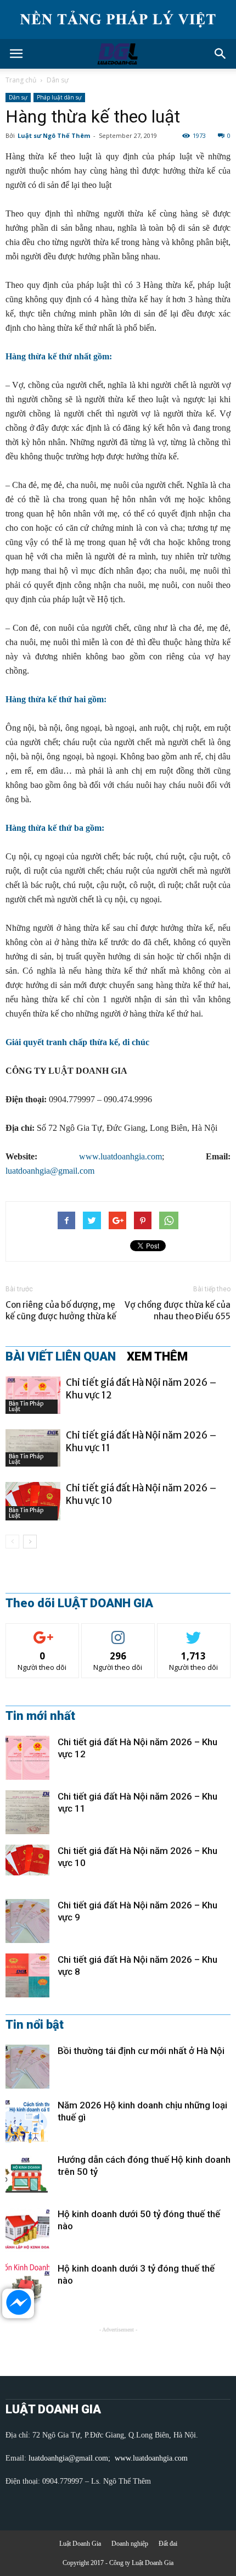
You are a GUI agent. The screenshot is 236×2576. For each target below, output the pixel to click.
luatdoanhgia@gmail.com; (71, 2458)
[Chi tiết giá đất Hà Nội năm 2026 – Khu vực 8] (27, 1975)
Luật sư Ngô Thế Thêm (54, 135)
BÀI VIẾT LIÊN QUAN (61, 1357)
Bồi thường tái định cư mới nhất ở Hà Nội (141, 2051)
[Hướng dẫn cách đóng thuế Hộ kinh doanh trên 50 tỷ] (27, 2175)
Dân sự (58, 80)
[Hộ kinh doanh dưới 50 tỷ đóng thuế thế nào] (27, 2230)
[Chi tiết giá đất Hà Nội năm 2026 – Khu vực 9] (27, 1921)
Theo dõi (42, 1632)
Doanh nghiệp (130, 2544)
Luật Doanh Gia (80, 2544)
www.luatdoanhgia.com (120, 1156)
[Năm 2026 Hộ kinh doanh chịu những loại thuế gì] (27, 2121)
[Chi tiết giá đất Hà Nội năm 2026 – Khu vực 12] (33, 1395)
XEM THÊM (157, 1357)
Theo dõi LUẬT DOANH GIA (79, 1603)
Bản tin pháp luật (26, 1406)
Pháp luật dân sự (59, 97)
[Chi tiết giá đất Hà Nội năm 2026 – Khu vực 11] (33, 1448)
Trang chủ (21, 80)
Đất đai (168, 2544)
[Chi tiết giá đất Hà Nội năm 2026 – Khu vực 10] (33, 1501)
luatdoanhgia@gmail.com (50, 1171)
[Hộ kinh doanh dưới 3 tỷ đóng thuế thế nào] (27, 2284)
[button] (221, 54)
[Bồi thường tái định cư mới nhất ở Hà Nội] (27, 2067)
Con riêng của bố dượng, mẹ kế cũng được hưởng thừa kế (61, 1311)
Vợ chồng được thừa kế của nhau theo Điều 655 (178, 1311)
